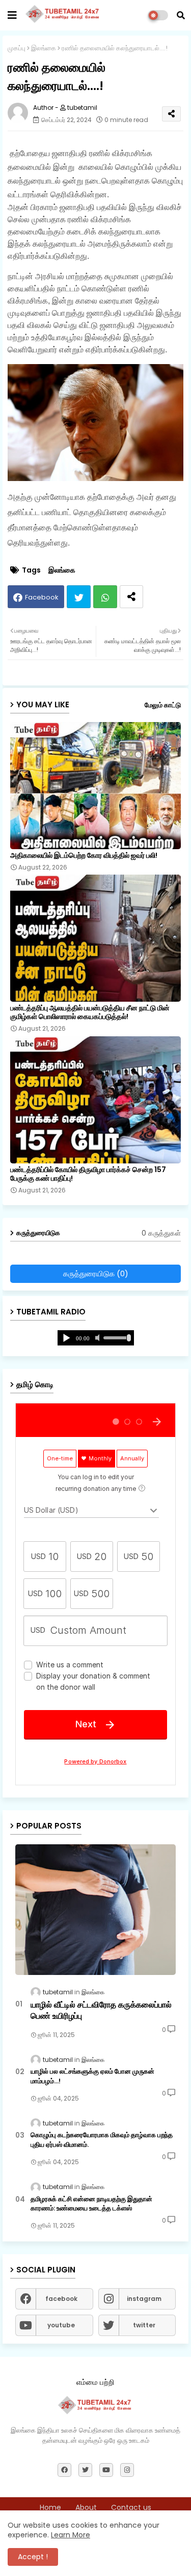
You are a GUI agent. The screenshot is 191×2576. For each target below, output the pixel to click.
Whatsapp (105, 597)
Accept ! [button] (33, 2557)
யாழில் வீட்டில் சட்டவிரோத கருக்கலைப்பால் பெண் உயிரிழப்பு (101, 2011)
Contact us (131, 2508)
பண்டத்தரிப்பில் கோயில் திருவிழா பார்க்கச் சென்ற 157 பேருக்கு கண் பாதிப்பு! (88, 1174)
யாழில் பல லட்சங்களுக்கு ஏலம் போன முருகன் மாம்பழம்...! (92, 2076)
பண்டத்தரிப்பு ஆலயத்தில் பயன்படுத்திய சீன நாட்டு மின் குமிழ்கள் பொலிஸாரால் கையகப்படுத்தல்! (90, 1012)
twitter (144, 2325)
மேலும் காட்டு (163, 705)
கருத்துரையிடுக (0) (96, 1274)
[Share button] (131, 597)
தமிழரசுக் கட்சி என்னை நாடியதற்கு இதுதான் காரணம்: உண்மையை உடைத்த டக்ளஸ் (91, 2204)
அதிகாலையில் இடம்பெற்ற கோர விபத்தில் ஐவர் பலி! (84, 856)
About (86, 2508)
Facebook (42, 597)
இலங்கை (44, 48)
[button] (181, 15)
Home (50, 2508)
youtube (61, 2325)
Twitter (79, 597)
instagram (144, 2299)
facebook (61, 2299)
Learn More (71, 2535)
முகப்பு (17, 48)
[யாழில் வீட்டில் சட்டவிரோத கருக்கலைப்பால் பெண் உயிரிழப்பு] (95, 1910)
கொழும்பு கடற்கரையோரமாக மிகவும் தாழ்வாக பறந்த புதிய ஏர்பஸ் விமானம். (102, 2140)
